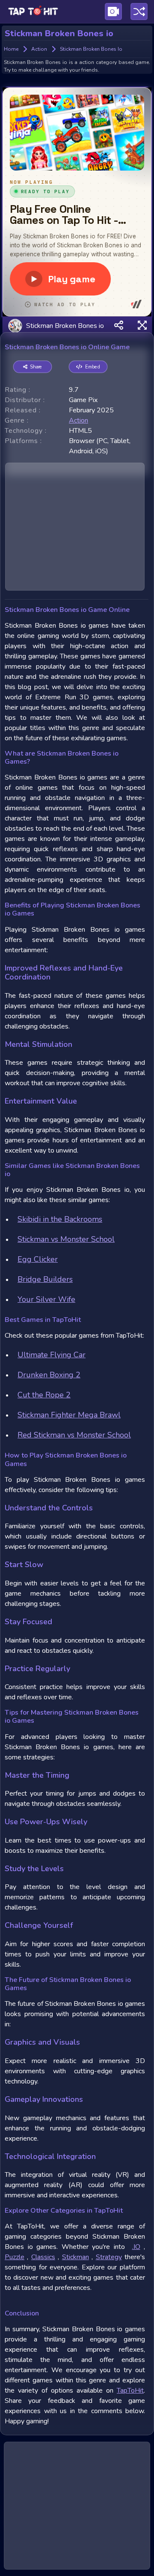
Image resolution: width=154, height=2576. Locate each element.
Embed (93, 367)
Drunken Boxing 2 (49, 1375)
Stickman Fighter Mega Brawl (69, 1415)
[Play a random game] (139, 12)
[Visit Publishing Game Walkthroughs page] (113, 12)
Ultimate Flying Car (52, 1355)
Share (36, 367)
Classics (43, 2257)
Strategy (109, 2257)
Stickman (76, 2257)
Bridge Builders (45, 1279)
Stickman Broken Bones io (65, 325)
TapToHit (130, 2391)
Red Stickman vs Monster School (74, 1435)
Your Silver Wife (46, 1299)
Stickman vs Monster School (66, 1239)
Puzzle (15, 2257)
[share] (119, 326)
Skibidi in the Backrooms (60, 1219)
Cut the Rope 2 (44, 1395)
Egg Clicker (38, 1259)
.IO (136, 2247)
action (78, 420)
